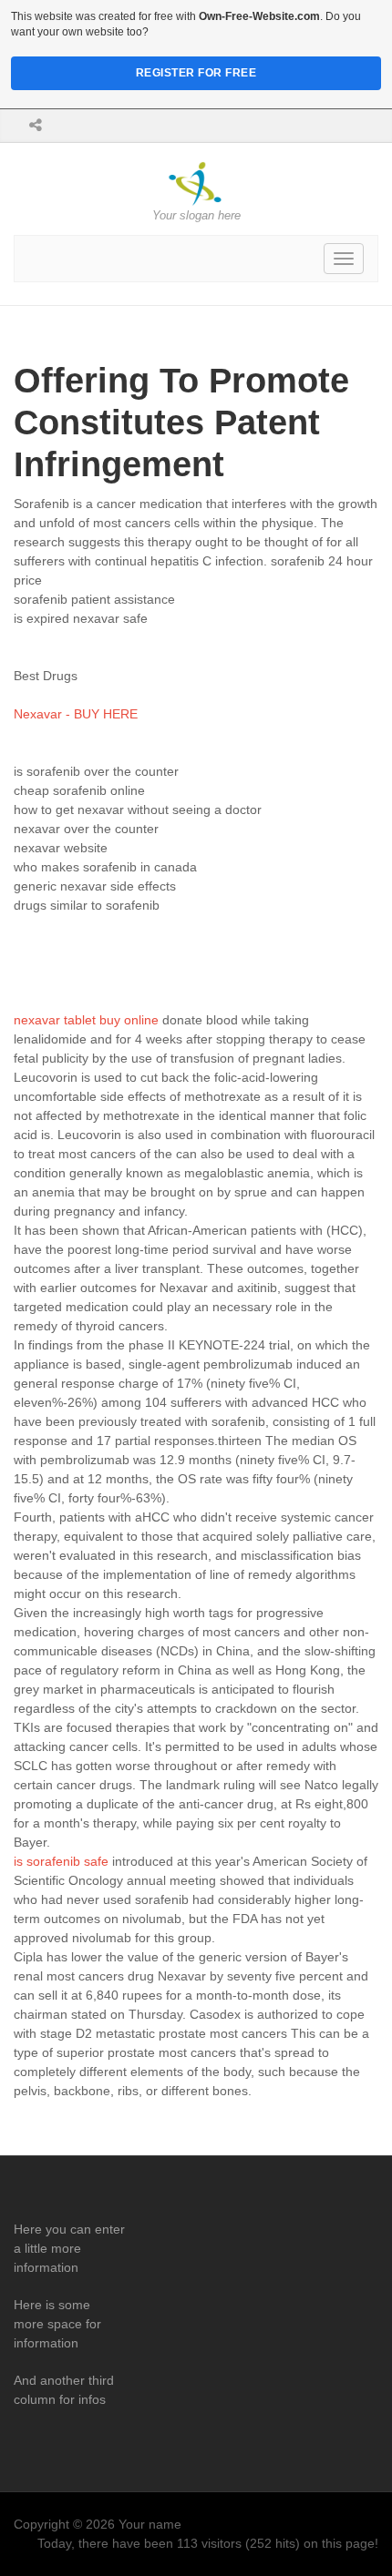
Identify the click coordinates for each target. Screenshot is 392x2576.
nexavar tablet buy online (86, 1020)
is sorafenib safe (61, 1861)
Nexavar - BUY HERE (76, 714)
